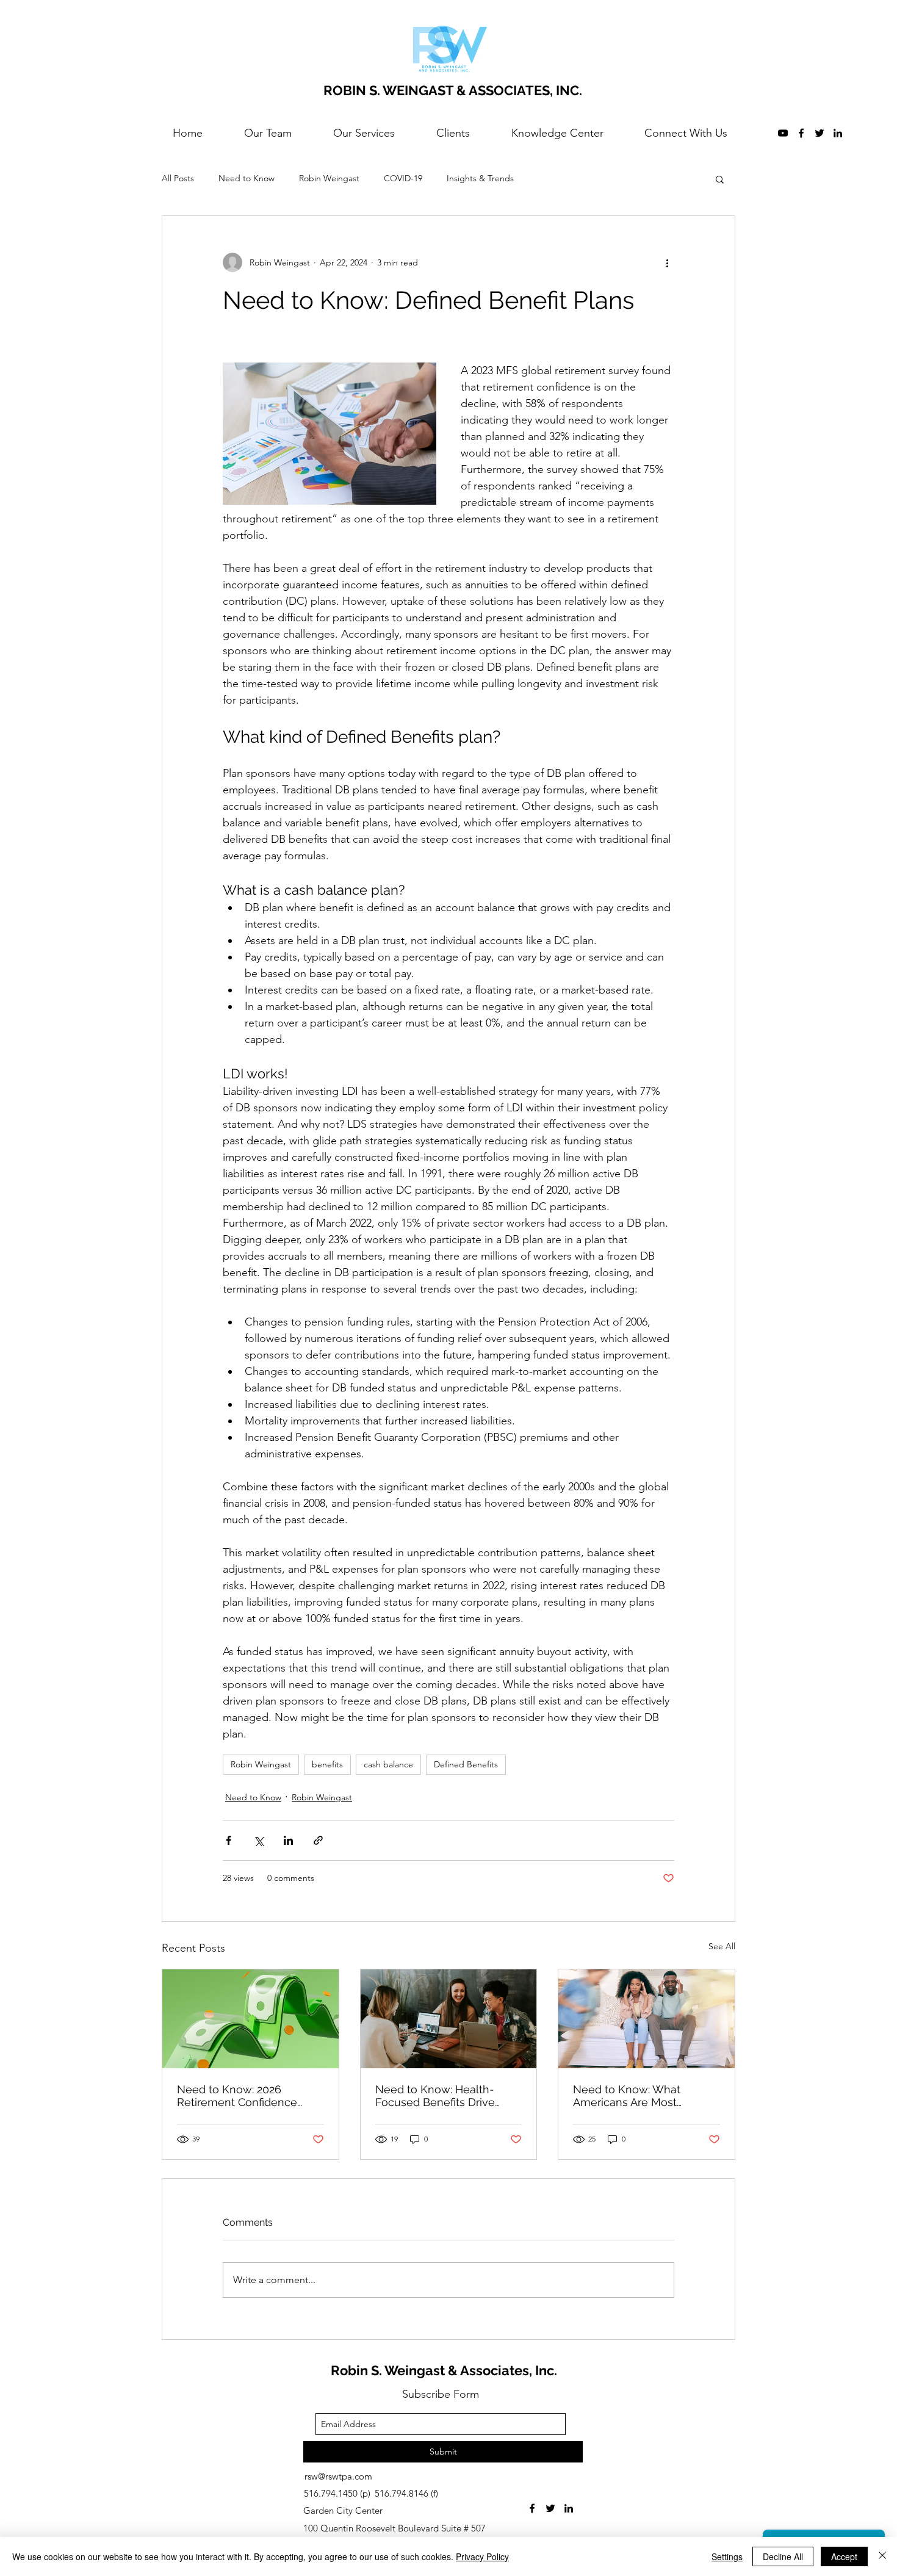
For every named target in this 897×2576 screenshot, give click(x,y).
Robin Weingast (329, 178)
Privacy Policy (482, 2556)
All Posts (178, 178)
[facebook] (801, 133)
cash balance (388, 1764)
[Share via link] (318, 1840)
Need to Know (247, 178)
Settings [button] (727, 2556)
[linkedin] (838, 133)
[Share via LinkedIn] (288, 1840)
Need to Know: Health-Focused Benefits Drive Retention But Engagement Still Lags (446, 2096)
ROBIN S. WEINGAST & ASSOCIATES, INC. (453, 90)
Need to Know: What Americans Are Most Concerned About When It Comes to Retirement (640, 2096)
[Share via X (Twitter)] (258, 1840)
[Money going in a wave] (250, 2019)
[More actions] (667, 262)
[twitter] (820, 133)
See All (722, 1946)
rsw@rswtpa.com (338, 2476)
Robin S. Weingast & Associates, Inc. (444, 2370)
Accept (844, 2556)
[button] (720, 179)
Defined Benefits (466, 1764)
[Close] (882, 2556)
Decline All (783, 2556)
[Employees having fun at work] (449, 2019)
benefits (327, 1764)
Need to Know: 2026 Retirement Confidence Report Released (237, 2096)
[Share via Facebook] (229, 1840)
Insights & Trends (480, 178)
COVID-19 (403, 178)
